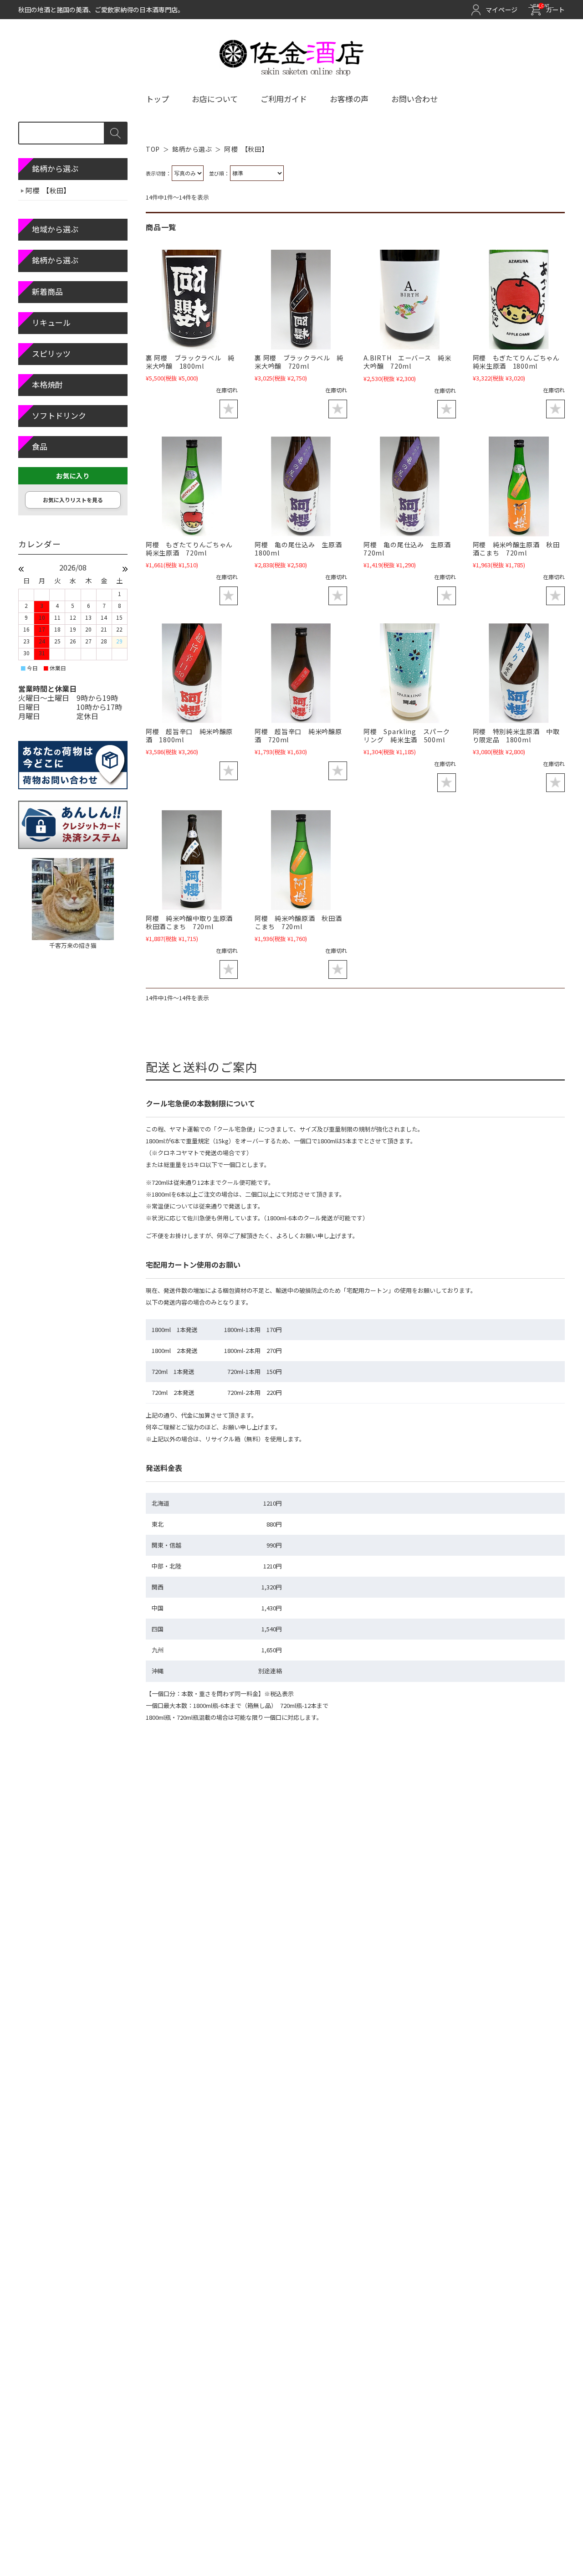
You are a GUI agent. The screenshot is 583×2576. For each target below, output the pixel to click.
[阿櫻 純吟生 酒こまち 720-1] (519, 486)
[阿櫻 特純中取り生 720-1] (192, 860)
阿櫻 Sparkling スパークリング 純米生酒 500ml (407, 735)
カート (549, 10)
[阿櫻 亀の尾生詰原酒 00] (301, 486)
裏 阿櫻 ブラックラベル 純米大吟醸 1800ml (190, 362)
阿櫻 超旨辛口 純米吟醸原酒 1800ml (189, 735)
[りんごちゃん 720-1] (192, 486)
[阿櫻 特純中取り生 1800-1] (519, 673)
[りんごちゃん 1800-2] (519, 300)
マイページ (501, 10)
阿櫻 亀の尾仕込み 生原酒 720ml (410, 549)
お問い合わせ (414, 99)
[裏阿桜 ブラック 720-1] (301, 300)
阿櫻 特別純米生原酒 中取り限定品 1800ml (516, 735)
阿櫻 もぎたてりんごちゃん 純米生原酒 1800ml (520, 362)
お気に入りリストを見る (73, 500)
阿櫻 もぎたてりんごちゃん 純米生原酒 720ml (193, 549)
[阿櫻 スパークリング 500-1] (409, 673)
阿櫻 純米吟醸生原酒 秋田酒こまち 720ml (516, 549)
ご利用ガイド (284, 99)
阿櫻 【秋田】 (48, 190)
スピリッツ (51, 353)
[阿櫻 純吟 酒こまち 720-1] (301, 860)
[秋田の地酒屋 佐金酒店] (292, 72)
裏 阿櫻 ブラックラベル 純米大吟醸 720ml (299, 362)
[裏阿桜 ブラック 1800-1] (192, 300)
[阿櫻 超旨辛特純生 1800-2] (192, 673)
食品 (40, 446)
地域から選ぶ (55, 229)
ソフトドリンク (59, 415)
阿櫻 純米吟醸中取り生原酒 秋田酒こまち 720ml (193, 922)
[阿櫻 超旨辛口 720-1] (301, 673)
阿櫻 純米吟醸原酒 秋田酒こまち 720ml (298, 922)
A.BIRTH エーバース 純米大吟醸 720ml (407, 362)
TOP (153, 149)
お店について (215, 99)
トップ (157, 99)
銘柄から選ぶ (192, 149)
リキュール (51, 322)
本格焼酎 (47, 384)
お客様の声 (349, 99)
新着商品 (47, 291)
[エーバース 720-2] (409, 300)
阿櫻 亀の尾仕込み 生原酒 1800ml (302, 549)
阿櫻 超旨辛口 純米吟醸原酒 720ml (298, 735)
